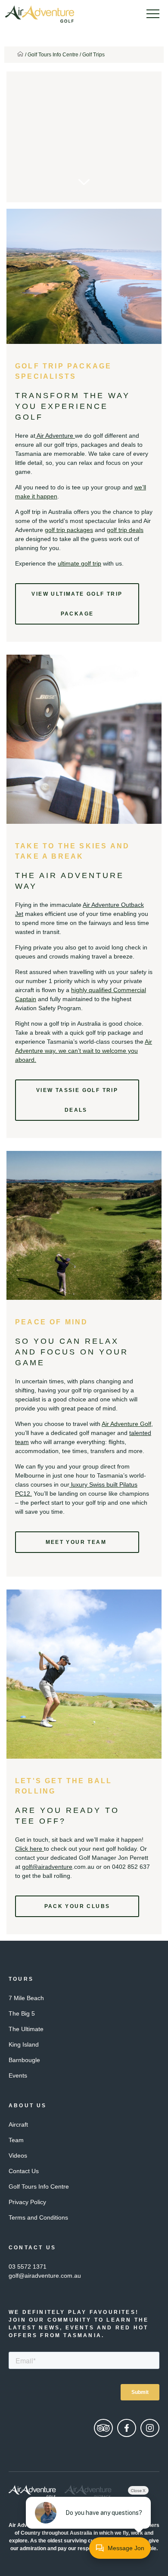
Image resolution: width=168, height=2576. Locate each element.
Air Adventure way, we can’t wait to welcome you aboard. (84, 1051)
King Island (24, 2044)
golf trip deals (125, 530)
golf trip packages (69, 530)
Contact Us (24, 2171)
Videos (18, 2155)
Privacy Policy (27, 2202)
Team (16, 2140)
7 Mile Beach (26, 1998)
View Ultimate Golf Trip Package (77, 604)
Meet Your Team (77, 1542)
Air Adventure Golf (126, 1424)
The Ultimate (26, 2029)
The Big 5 (22, 2013)
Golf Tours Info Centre (53, 55)
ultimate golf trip (79, 563)
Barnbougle (24, 2060)
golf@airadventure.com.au (45, 2276)
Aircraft (18, 2125)
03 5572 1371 (28, 2267)
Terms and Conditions (38, 2217)
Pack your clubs (77, 1906)
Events (18, 2075)
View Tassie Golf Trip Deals (77, 1100)
